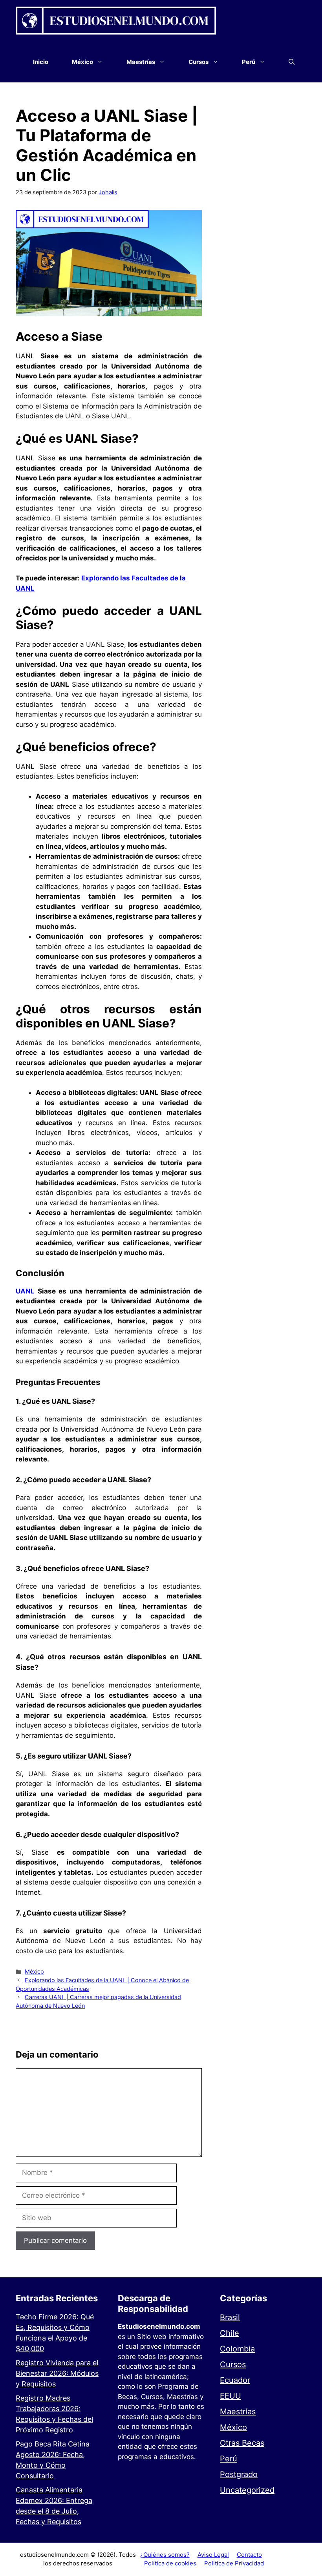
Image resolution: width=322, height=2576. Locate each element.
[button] (292, 62)
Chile (230, 2333)
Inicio (41, 62)
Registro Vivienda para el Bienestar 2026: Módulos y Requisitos (57, 2373)
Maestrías (238, 2412)
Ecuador (235, 2380)
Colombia (237, 2349)
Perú (229, 2459)
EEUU (231, 2396)
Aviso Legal (213, 2555)
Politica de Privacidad (234, 2563)
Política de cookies (170, 2563)
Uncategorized (247, 2490)
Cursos (233, 2364)
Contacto (249, 2555)
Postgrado (239, 2474)
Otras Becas (242, 2443)
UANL (25, 1291)
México (34, 1971)
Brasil (230, 2317)
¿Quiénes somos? (165, 2555)
